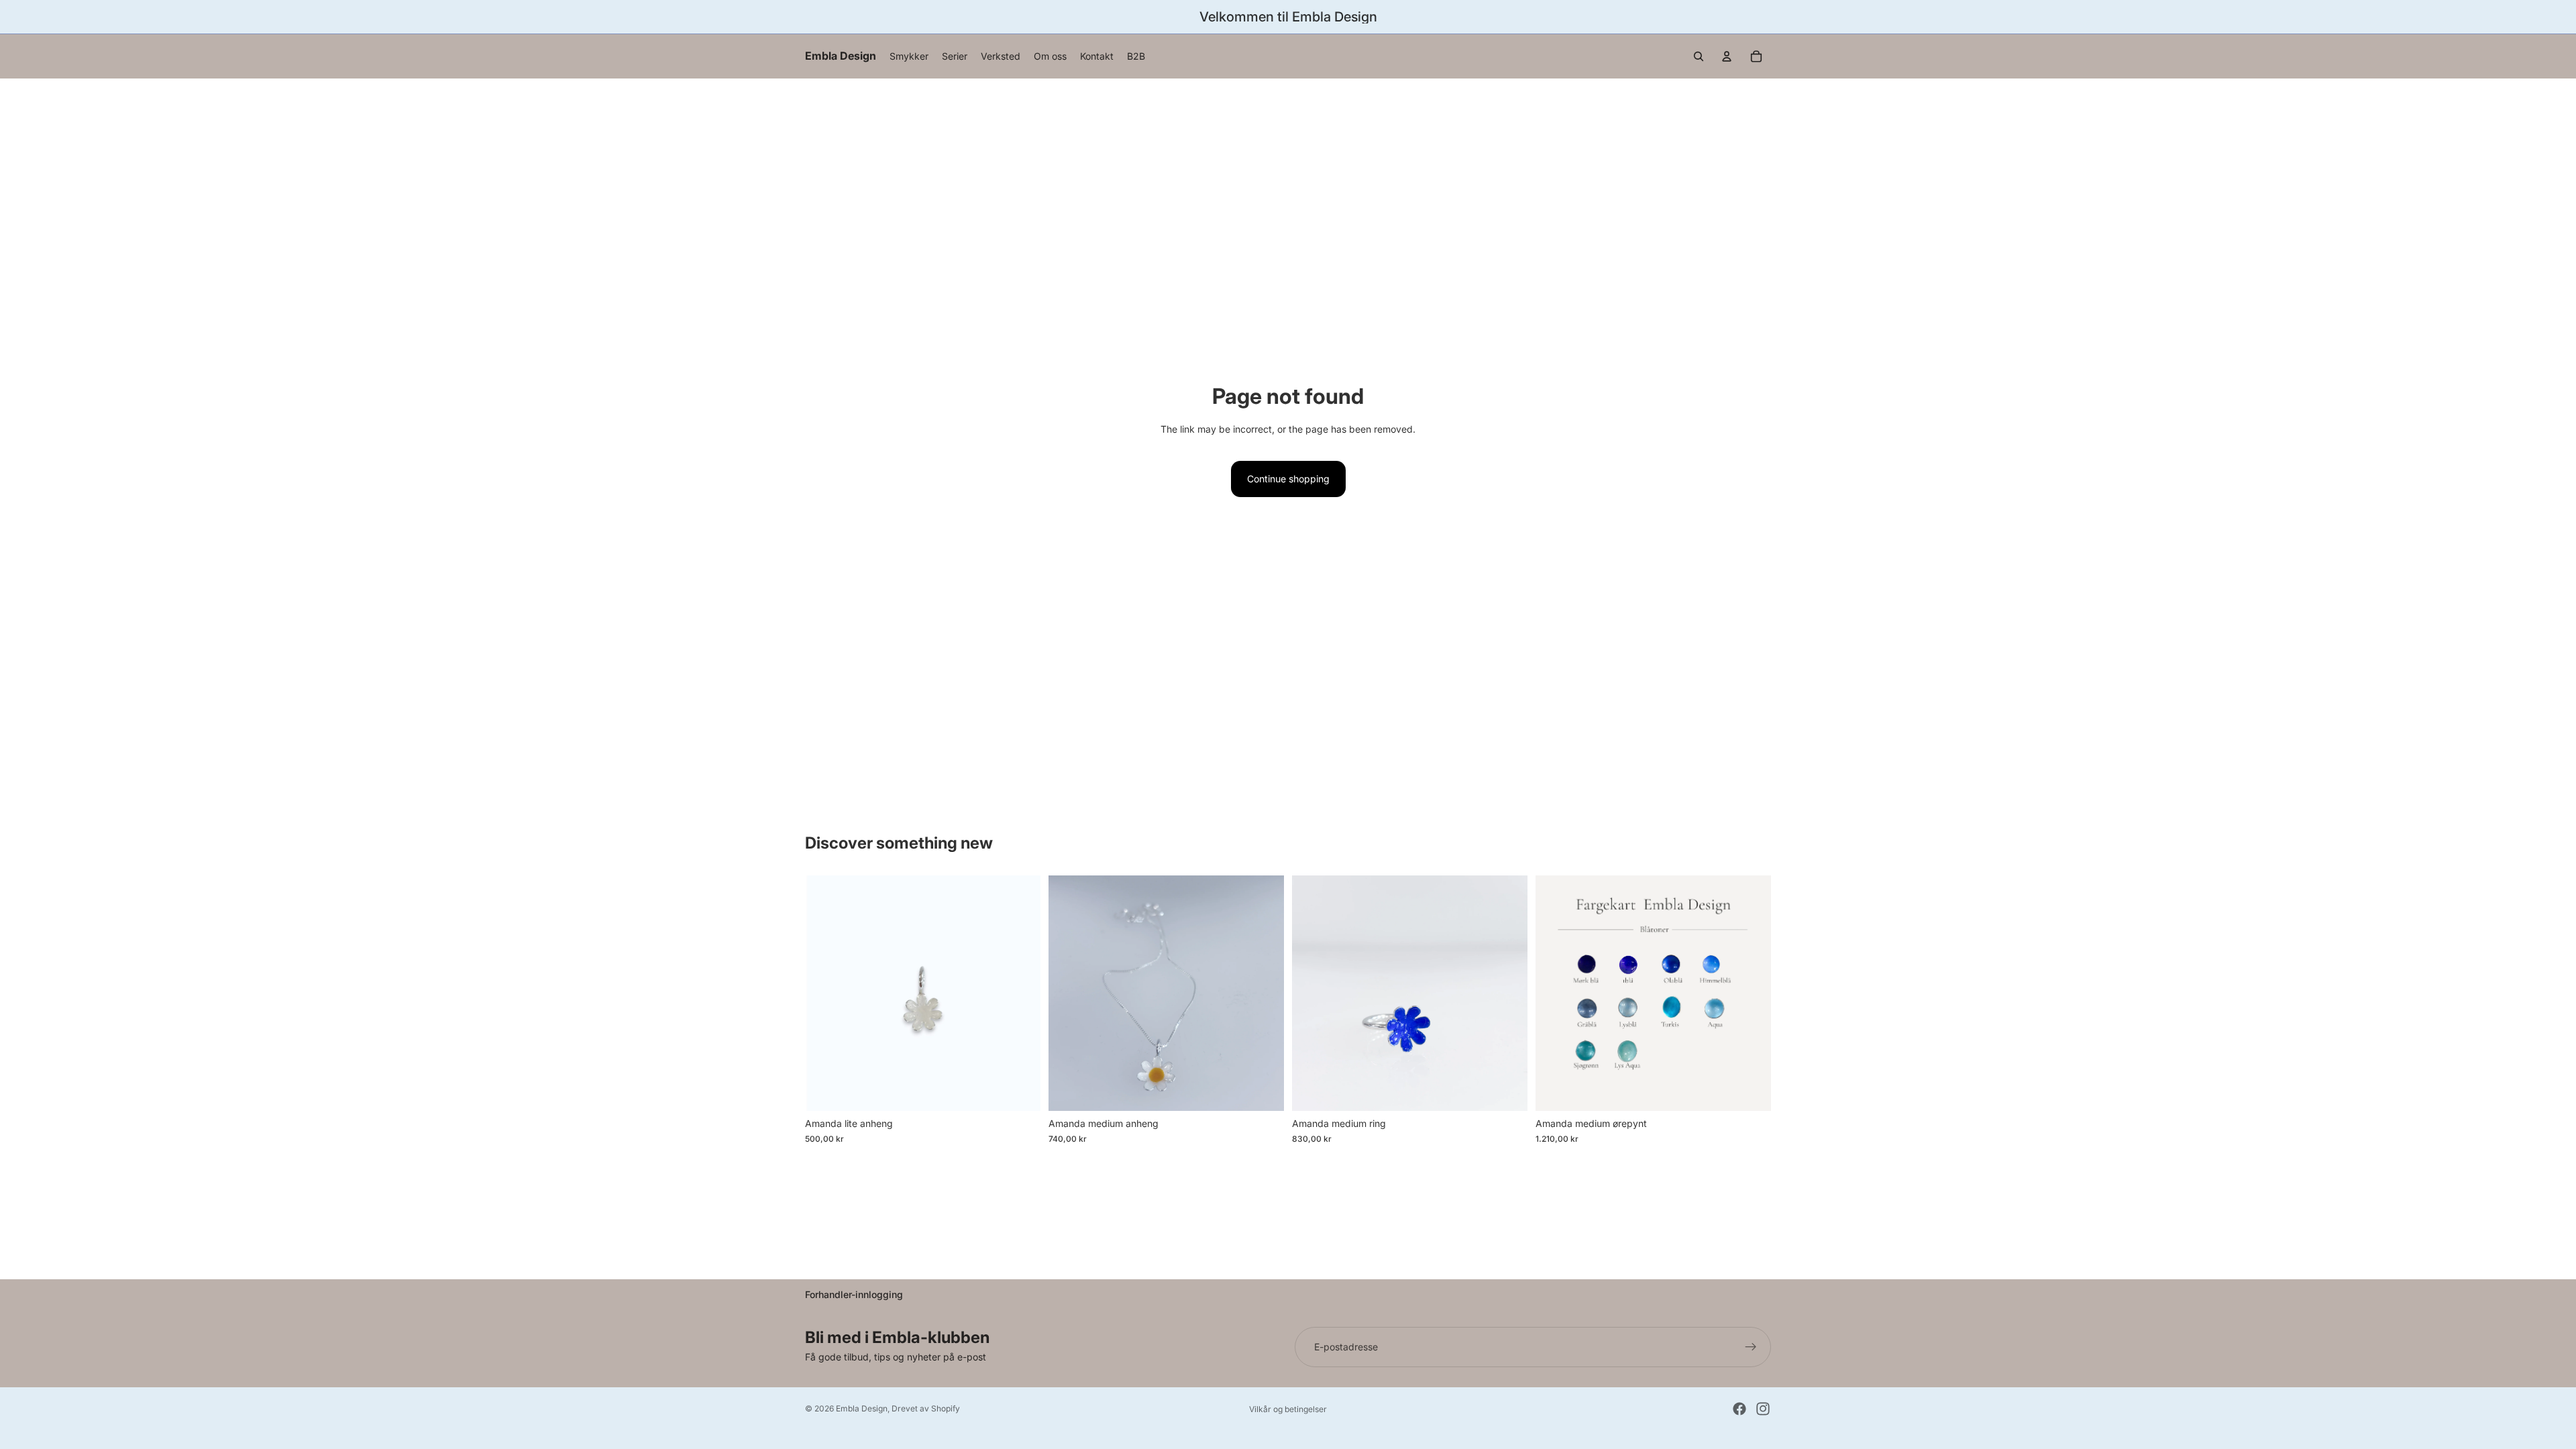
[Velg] (1020, 1091)
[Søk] (1699, 56)
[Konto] (1727, 56)
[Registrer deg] (1751, 1347)
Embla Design (862, 1408)
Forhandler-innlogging (854, 1294)
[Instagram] (1763, 1409)
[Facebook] (1739, 1409)
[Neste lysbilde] (1507, 994)
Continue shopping (1288, 479)
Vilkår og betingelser (1288, 1409)
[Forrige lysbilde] (1312, 994)
